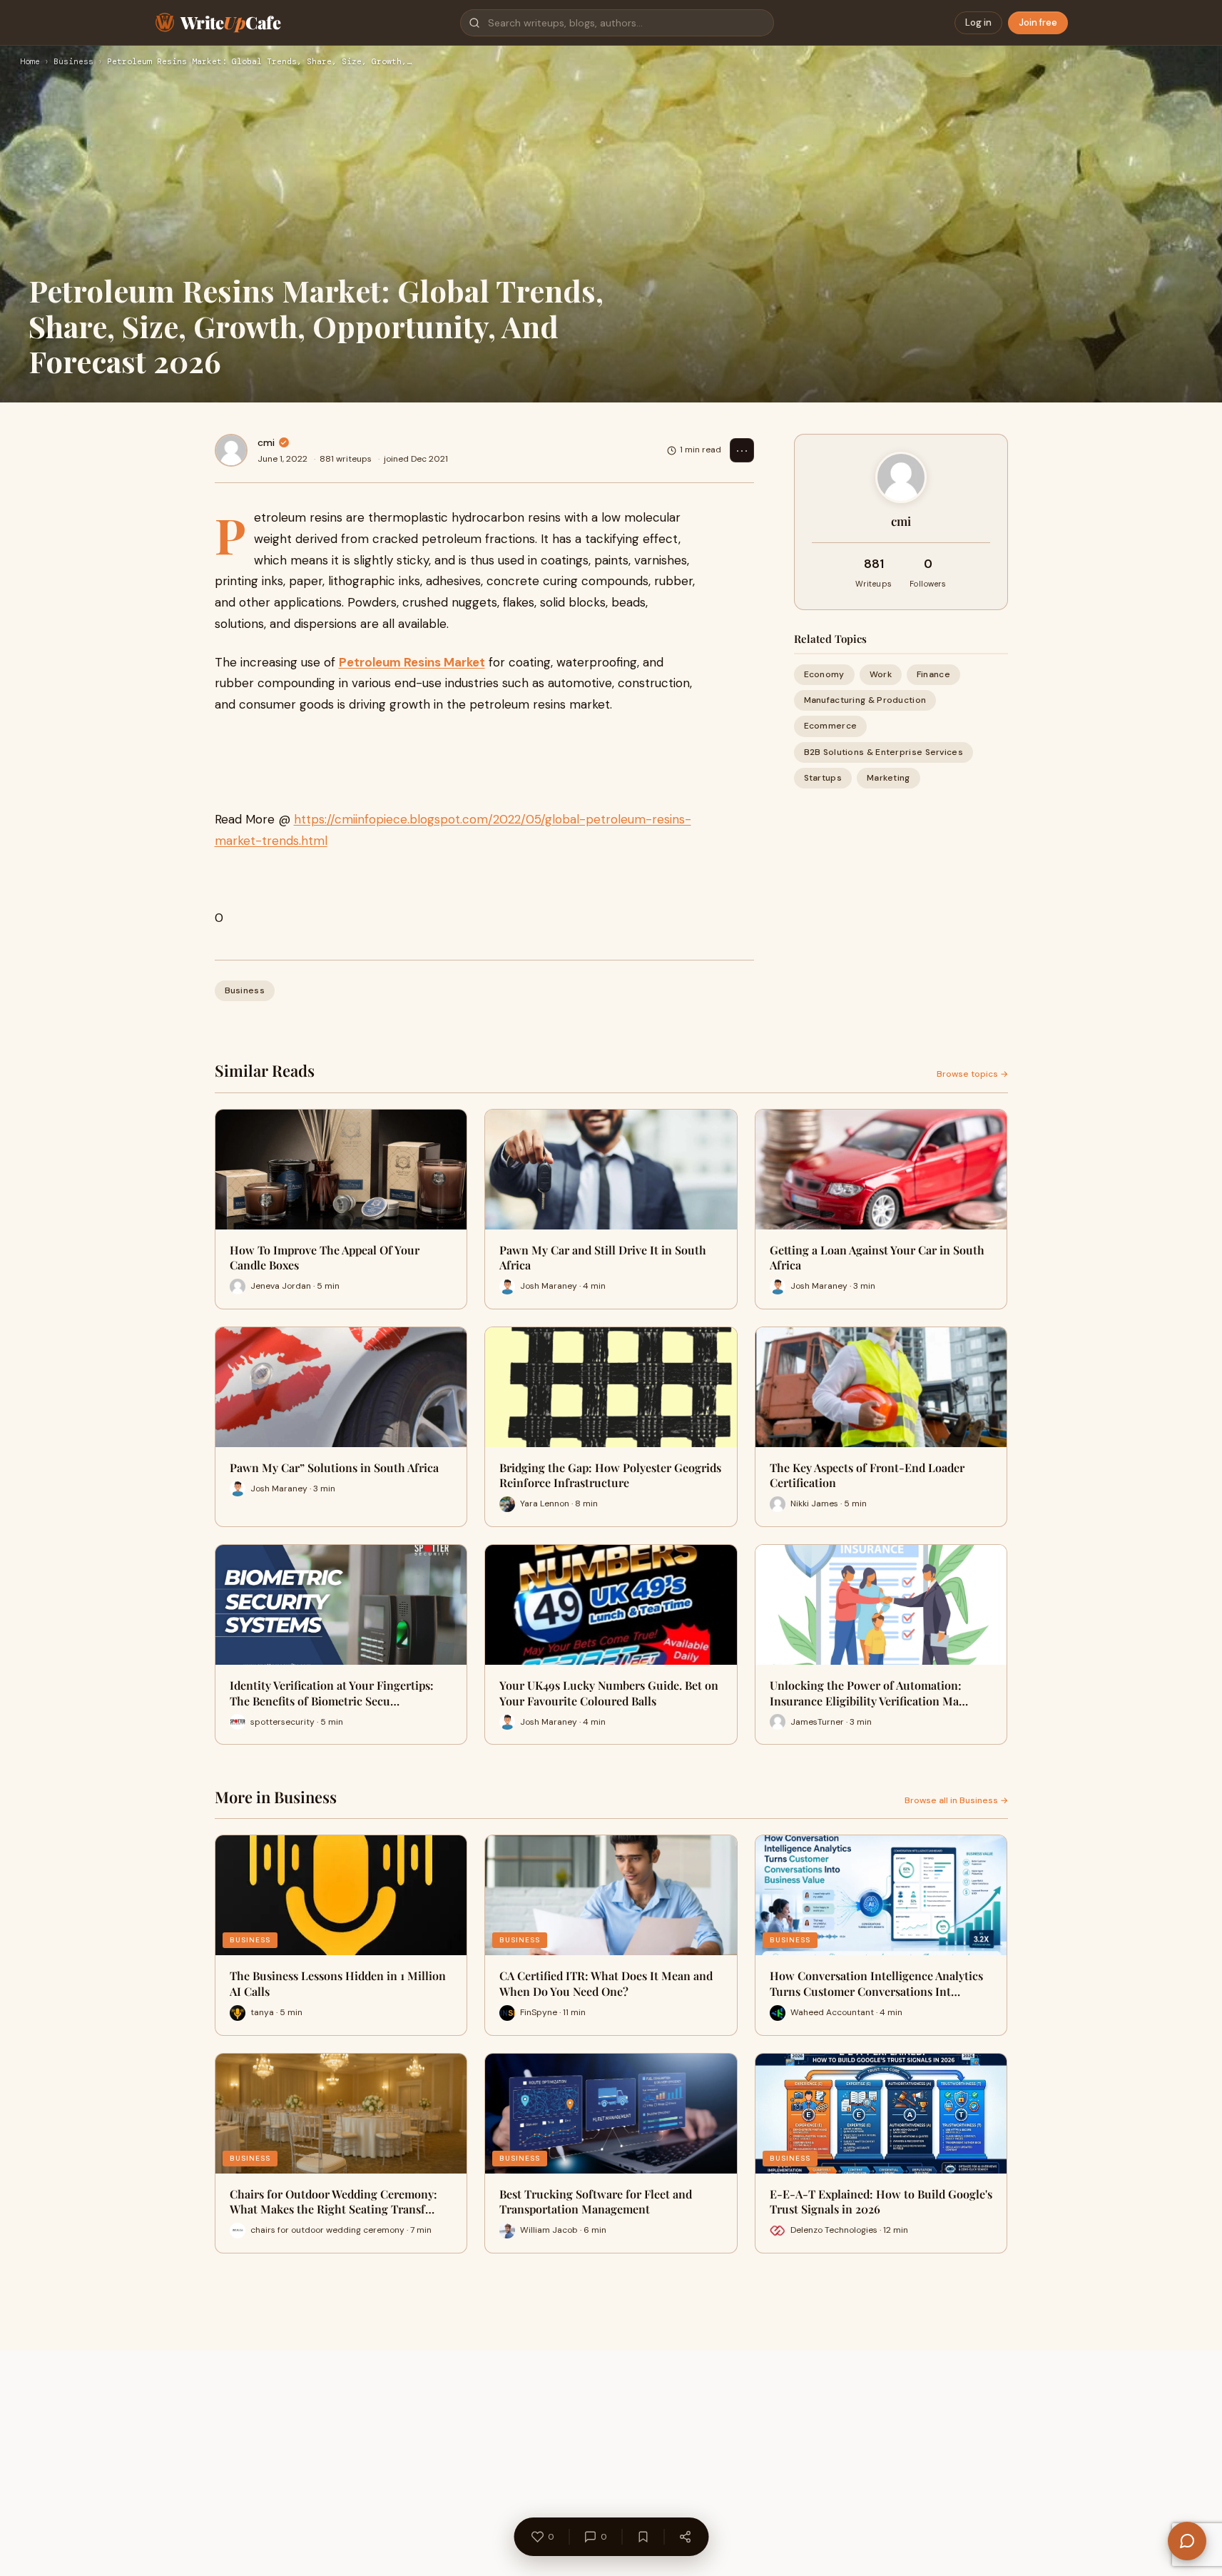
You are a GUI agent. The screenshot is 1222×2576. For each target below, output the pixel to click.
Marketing (889, 778)
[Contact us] (1187, 2541)
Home (30, 62)
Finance (933, 674)
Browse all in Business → (956, 1800)
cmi (266, 442)
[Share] (685, 2537)
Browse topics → (972, 1074)
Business (73, 62)
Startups (823, 778)
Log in (978, 22)
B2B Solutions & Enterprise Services (884, 752)
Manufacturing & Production (865, 700)
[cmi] (231, 450)
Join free (1038, 22)
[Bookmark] (643, 2537)
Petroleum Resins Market (412, 662)
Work (881, 674)
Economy (824, 674)
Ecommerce (831, 726)
